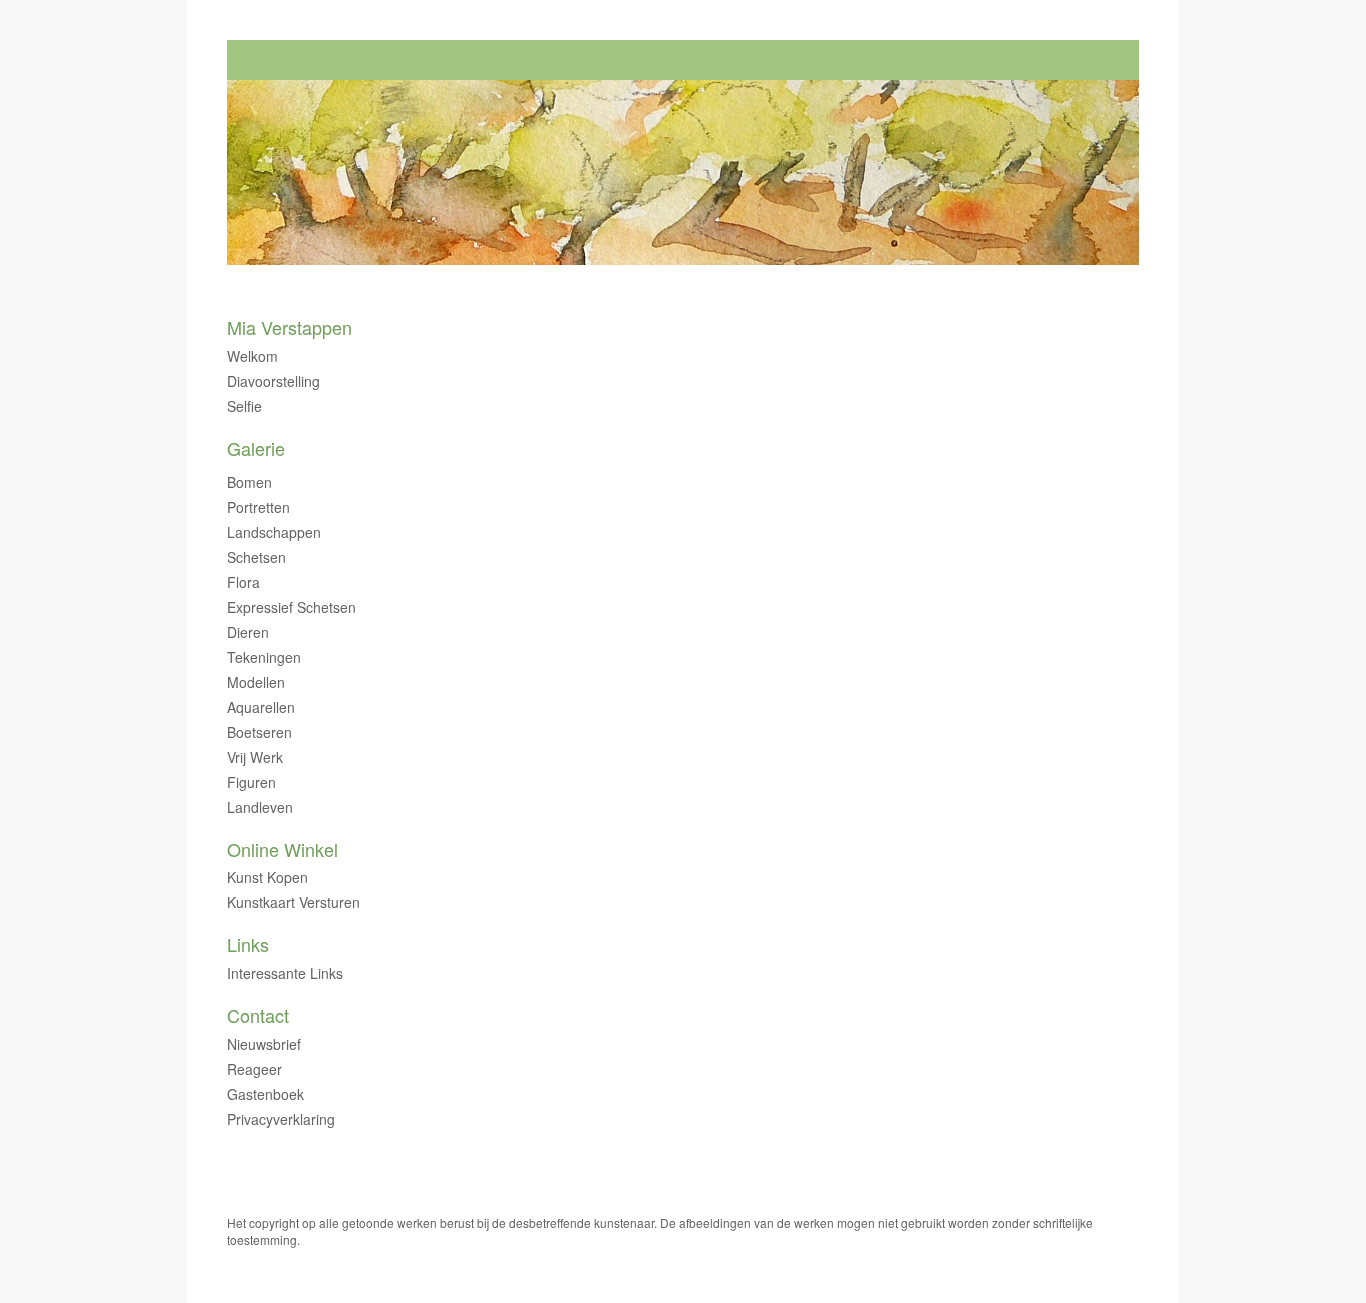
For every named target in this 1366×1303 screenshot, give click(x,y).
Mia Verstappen (289, 327)
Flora (243, 582)
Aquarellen (261, 707)
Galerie (256, 448)
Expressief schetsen (291, 607)
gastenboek (265, 1094)
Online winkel (282, 849)
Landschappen (274, 532)
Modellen (256, 682)
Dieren (248, 632)
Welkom (252, 356)
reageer (254, 1069)
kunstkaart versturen (293, 902)
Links (248, 944)
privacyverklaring (281, 1119)
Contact (258, 1015)
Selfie (244, 406)
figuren (251, 782)
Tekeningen (264, 657)
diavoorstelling (273, 381)
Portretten (258, 507)
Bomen (249, 482)
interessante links (285, 973)
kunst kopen (267, 877)
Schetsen (256, 557)
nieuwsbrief (264, 1044)
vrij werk (255, 757)
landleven (260, 807)
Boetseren (259, 732)
